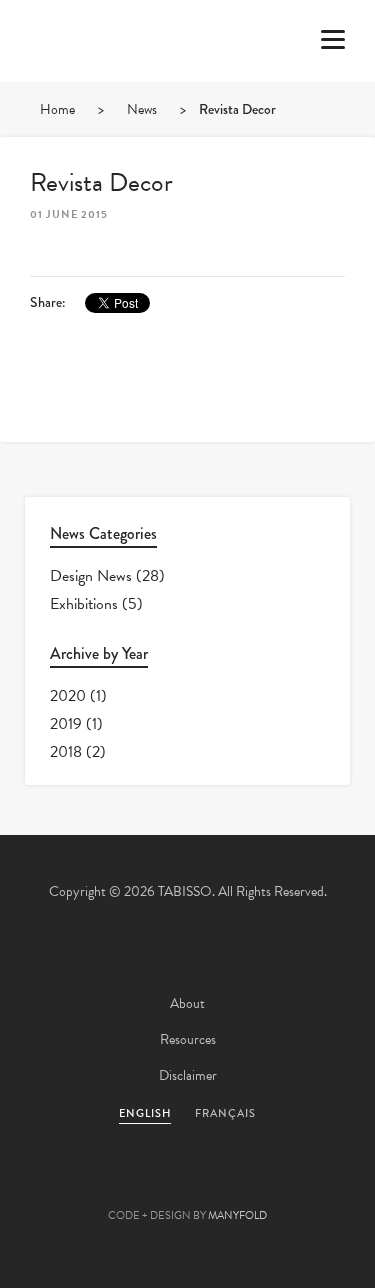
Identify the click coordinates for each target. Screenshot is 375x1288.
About (187, 1003)
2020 (68, 696)
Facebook (134, 1184)
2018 (66, 752)
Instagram (296, 1184)
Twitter (80, 1184)
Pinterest (188, 1184)
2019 (66, 724)
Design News (91, 576)
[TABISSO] (95, 99)
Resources (188, 1039)
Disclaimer (188, 1075)
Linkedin (242, 1184)
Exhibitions (84, 604)
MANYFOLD (237, 1215)
